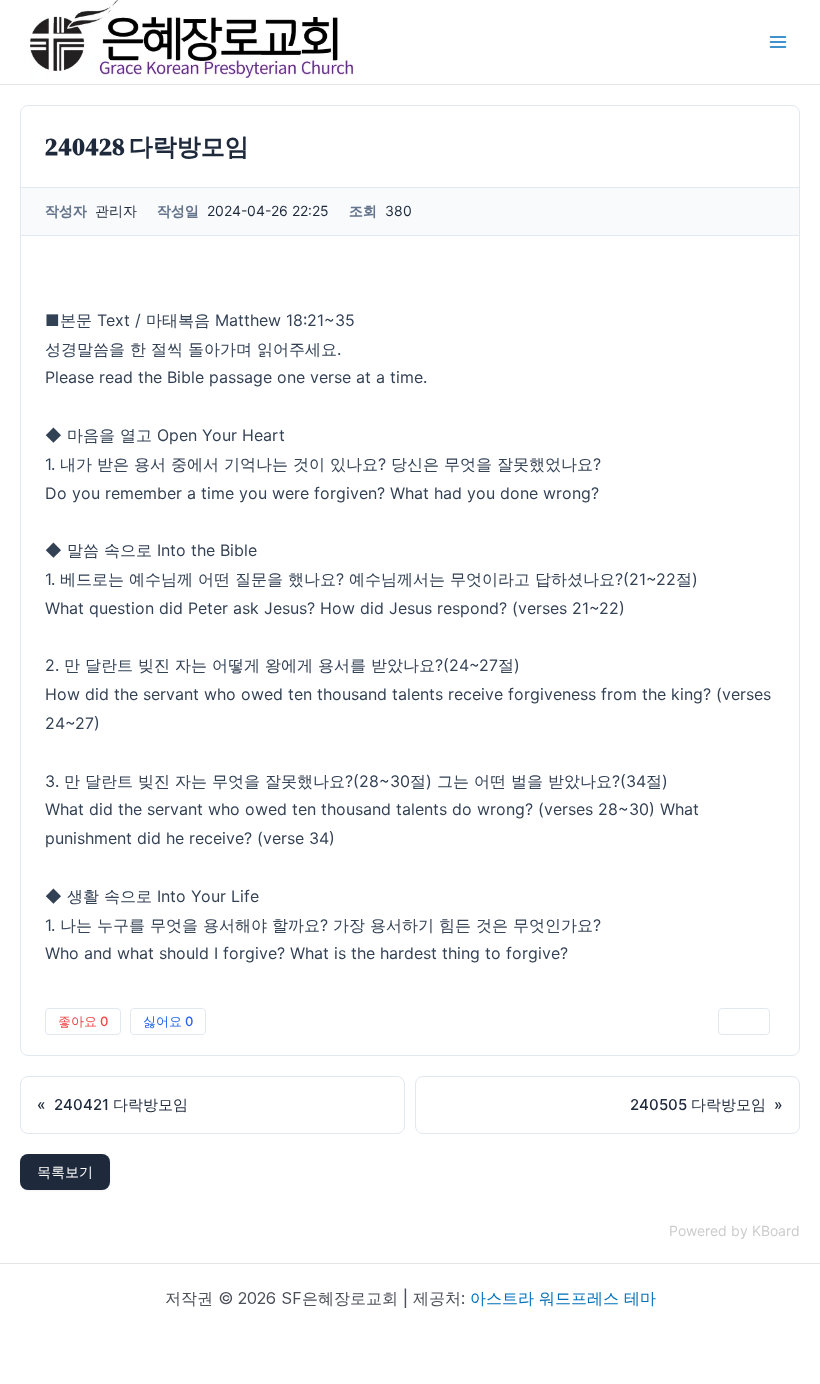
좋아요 (83, 1021)
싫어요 (168, 1021)
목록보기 (65, 1171)
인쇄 (744, 1021)
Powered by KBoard (734, 1230)
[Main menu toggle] (778, 42)
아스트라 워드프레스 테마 (563, 1298)
